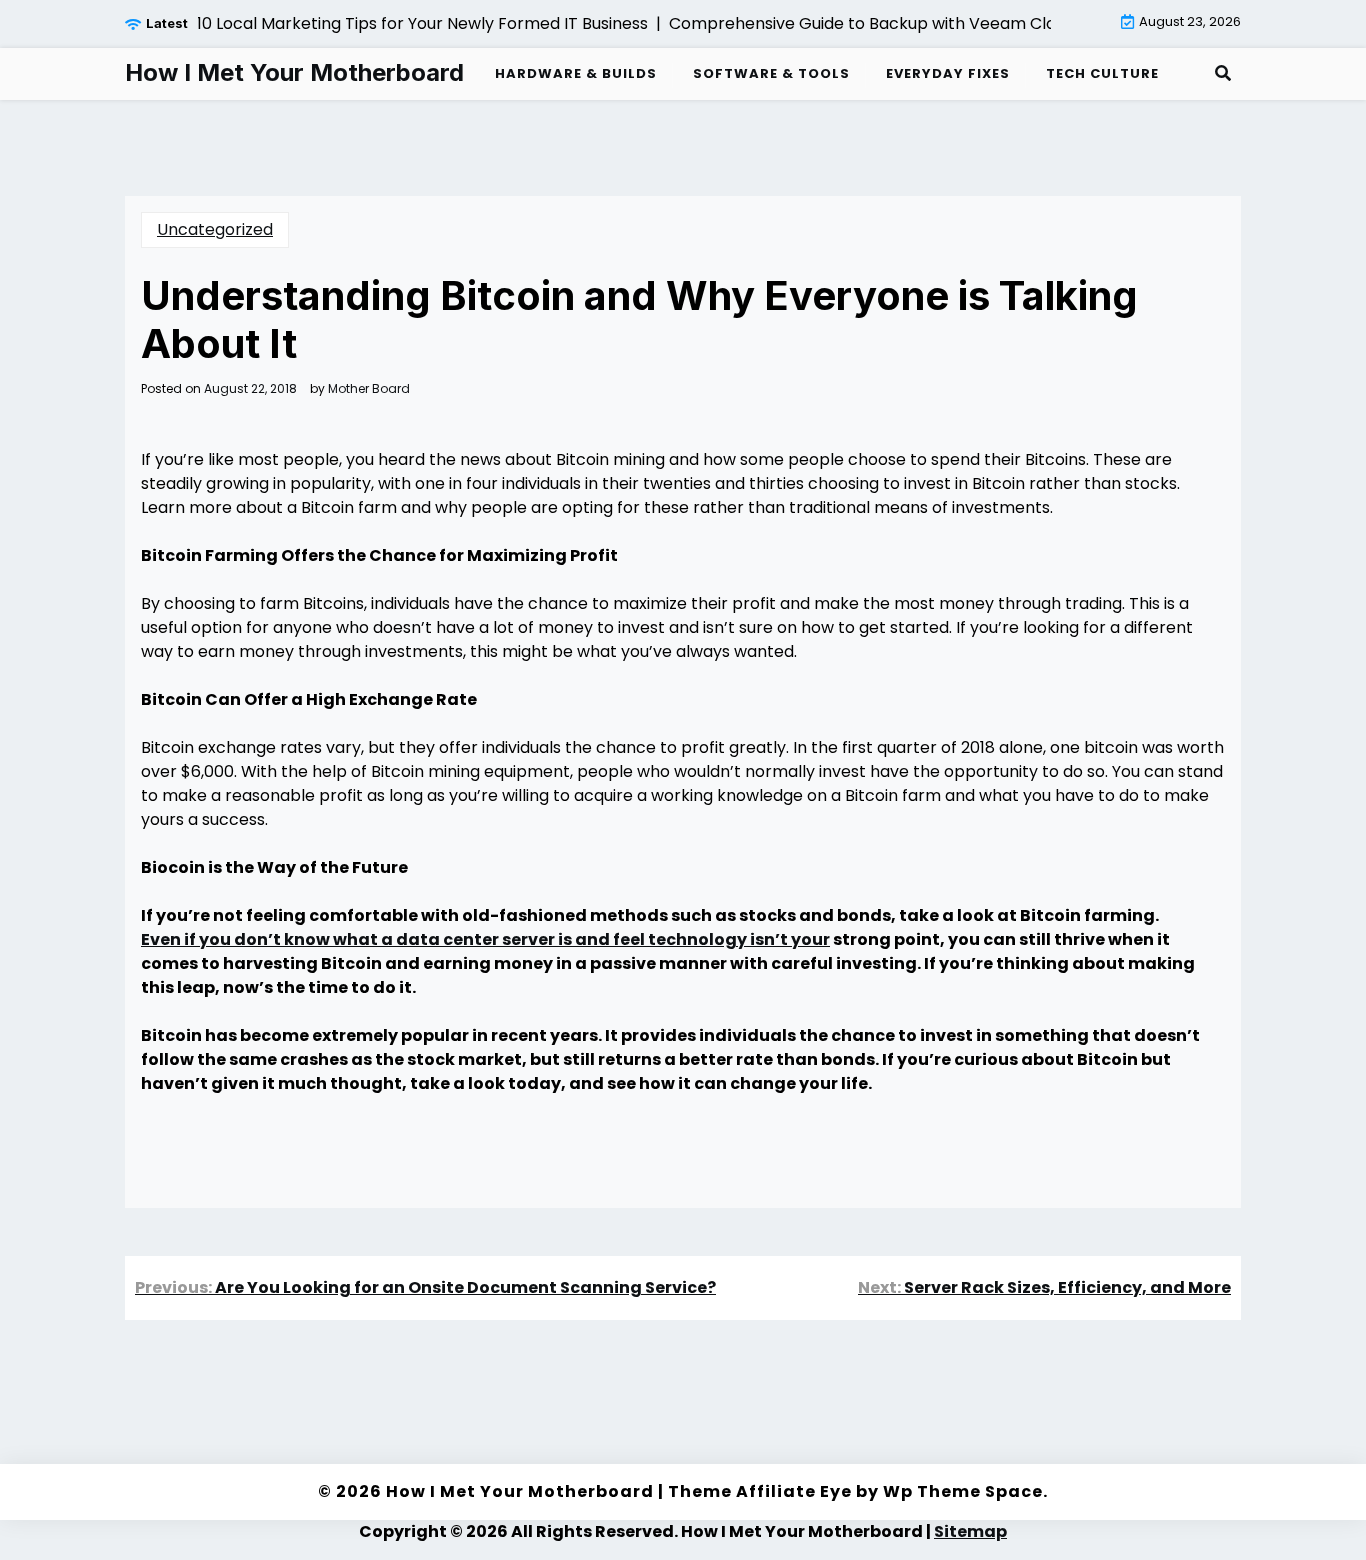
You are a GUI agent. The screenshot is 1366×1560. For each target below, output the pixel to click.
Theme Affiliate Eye (760, 1491)
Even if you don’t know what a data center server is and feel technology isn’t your (485, 939)
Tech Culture (1102, 73)
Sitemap (970, 1531)
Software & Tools (771, 73)
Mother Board (369, 389)
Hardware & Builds (576, 73)
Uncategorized (215, 229)
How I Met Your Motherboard (294, 73)
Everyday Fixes (948, 73)
